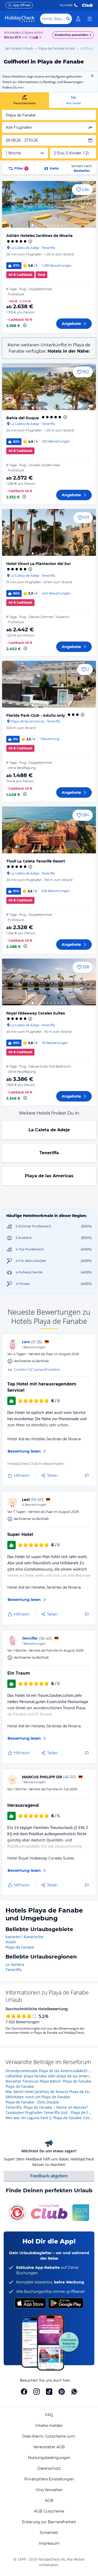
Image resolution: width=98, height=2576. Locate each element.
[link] (78, 19)
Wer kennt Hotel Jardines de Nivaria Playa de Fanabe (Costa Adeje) (49, 2092)
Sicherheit (49, 2533)
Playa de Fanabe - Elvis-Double (32, 2102)
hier (21, 87)
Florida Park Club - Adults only (36, 715)
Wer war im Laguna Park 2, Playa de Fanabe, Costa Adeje (49, 2118)
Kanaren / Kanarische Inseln (24, 1939)
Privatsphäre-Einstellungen (49, 2479)
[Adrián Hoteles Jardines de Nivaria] (49, 204)
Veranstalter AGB (49, 2447)
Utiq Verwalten (49, 2490)
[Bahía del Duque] (49, 387)
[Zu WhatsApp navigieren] (74, 2392)
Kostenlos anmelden (71, 35)
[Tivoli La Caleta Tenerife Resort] (49, 830)
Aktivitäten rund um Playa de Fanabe (38, 2097)
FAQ (49, 2415)
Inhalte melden (49, 2426)
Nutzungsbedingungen (49, 2458)
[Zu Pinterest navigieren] (62, 2392)
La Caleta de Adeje (49, 1130)
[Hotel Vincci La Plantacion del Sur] (49, 532)
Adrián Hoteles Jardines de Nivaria (39, 236)
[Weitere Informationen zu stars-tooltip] (30, 241)
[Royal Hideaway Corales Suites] (49, 982)
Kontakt (66, 5)
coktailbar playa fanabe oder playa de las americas (49, 2076)
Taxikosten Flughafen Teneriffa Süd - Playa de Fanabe (49, 2112)
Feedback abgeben (49, 2176)
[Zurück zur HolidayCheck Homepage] (20, 19)
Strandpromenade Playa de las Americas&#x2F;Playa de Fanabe (49, 2071)
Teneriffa (49, 1153)
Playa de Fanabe (20, 1947)
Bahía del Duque (23, 418)
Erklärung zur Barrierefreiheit (49, 2522)
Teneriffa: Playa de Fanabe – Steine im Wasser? (47, 2107)
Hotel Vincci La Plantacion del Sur (39, 564)
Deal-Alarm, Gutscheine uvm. (49, 2436)
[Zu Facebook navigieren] (24, 2392)
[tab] (25, 100)
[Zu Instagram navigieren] (37, 2392)
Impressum (49, 2543)
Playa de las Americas (49, 1176)
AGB (49, 2501)
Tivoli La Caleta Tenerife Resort (36, 861)
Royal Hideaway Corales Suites (36, 1013)
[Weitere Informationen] (25, 325)
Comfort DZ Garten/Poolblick (37, 1370)
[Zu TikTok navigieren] (49, 2392)
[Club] (34, 38)
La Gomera (15, 1964)
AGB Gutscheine (49, 2511)
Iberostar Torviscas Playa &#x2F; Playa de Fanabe (48, 2081)
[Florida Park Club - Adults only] (49, 684)
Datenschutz (49, 2468)
